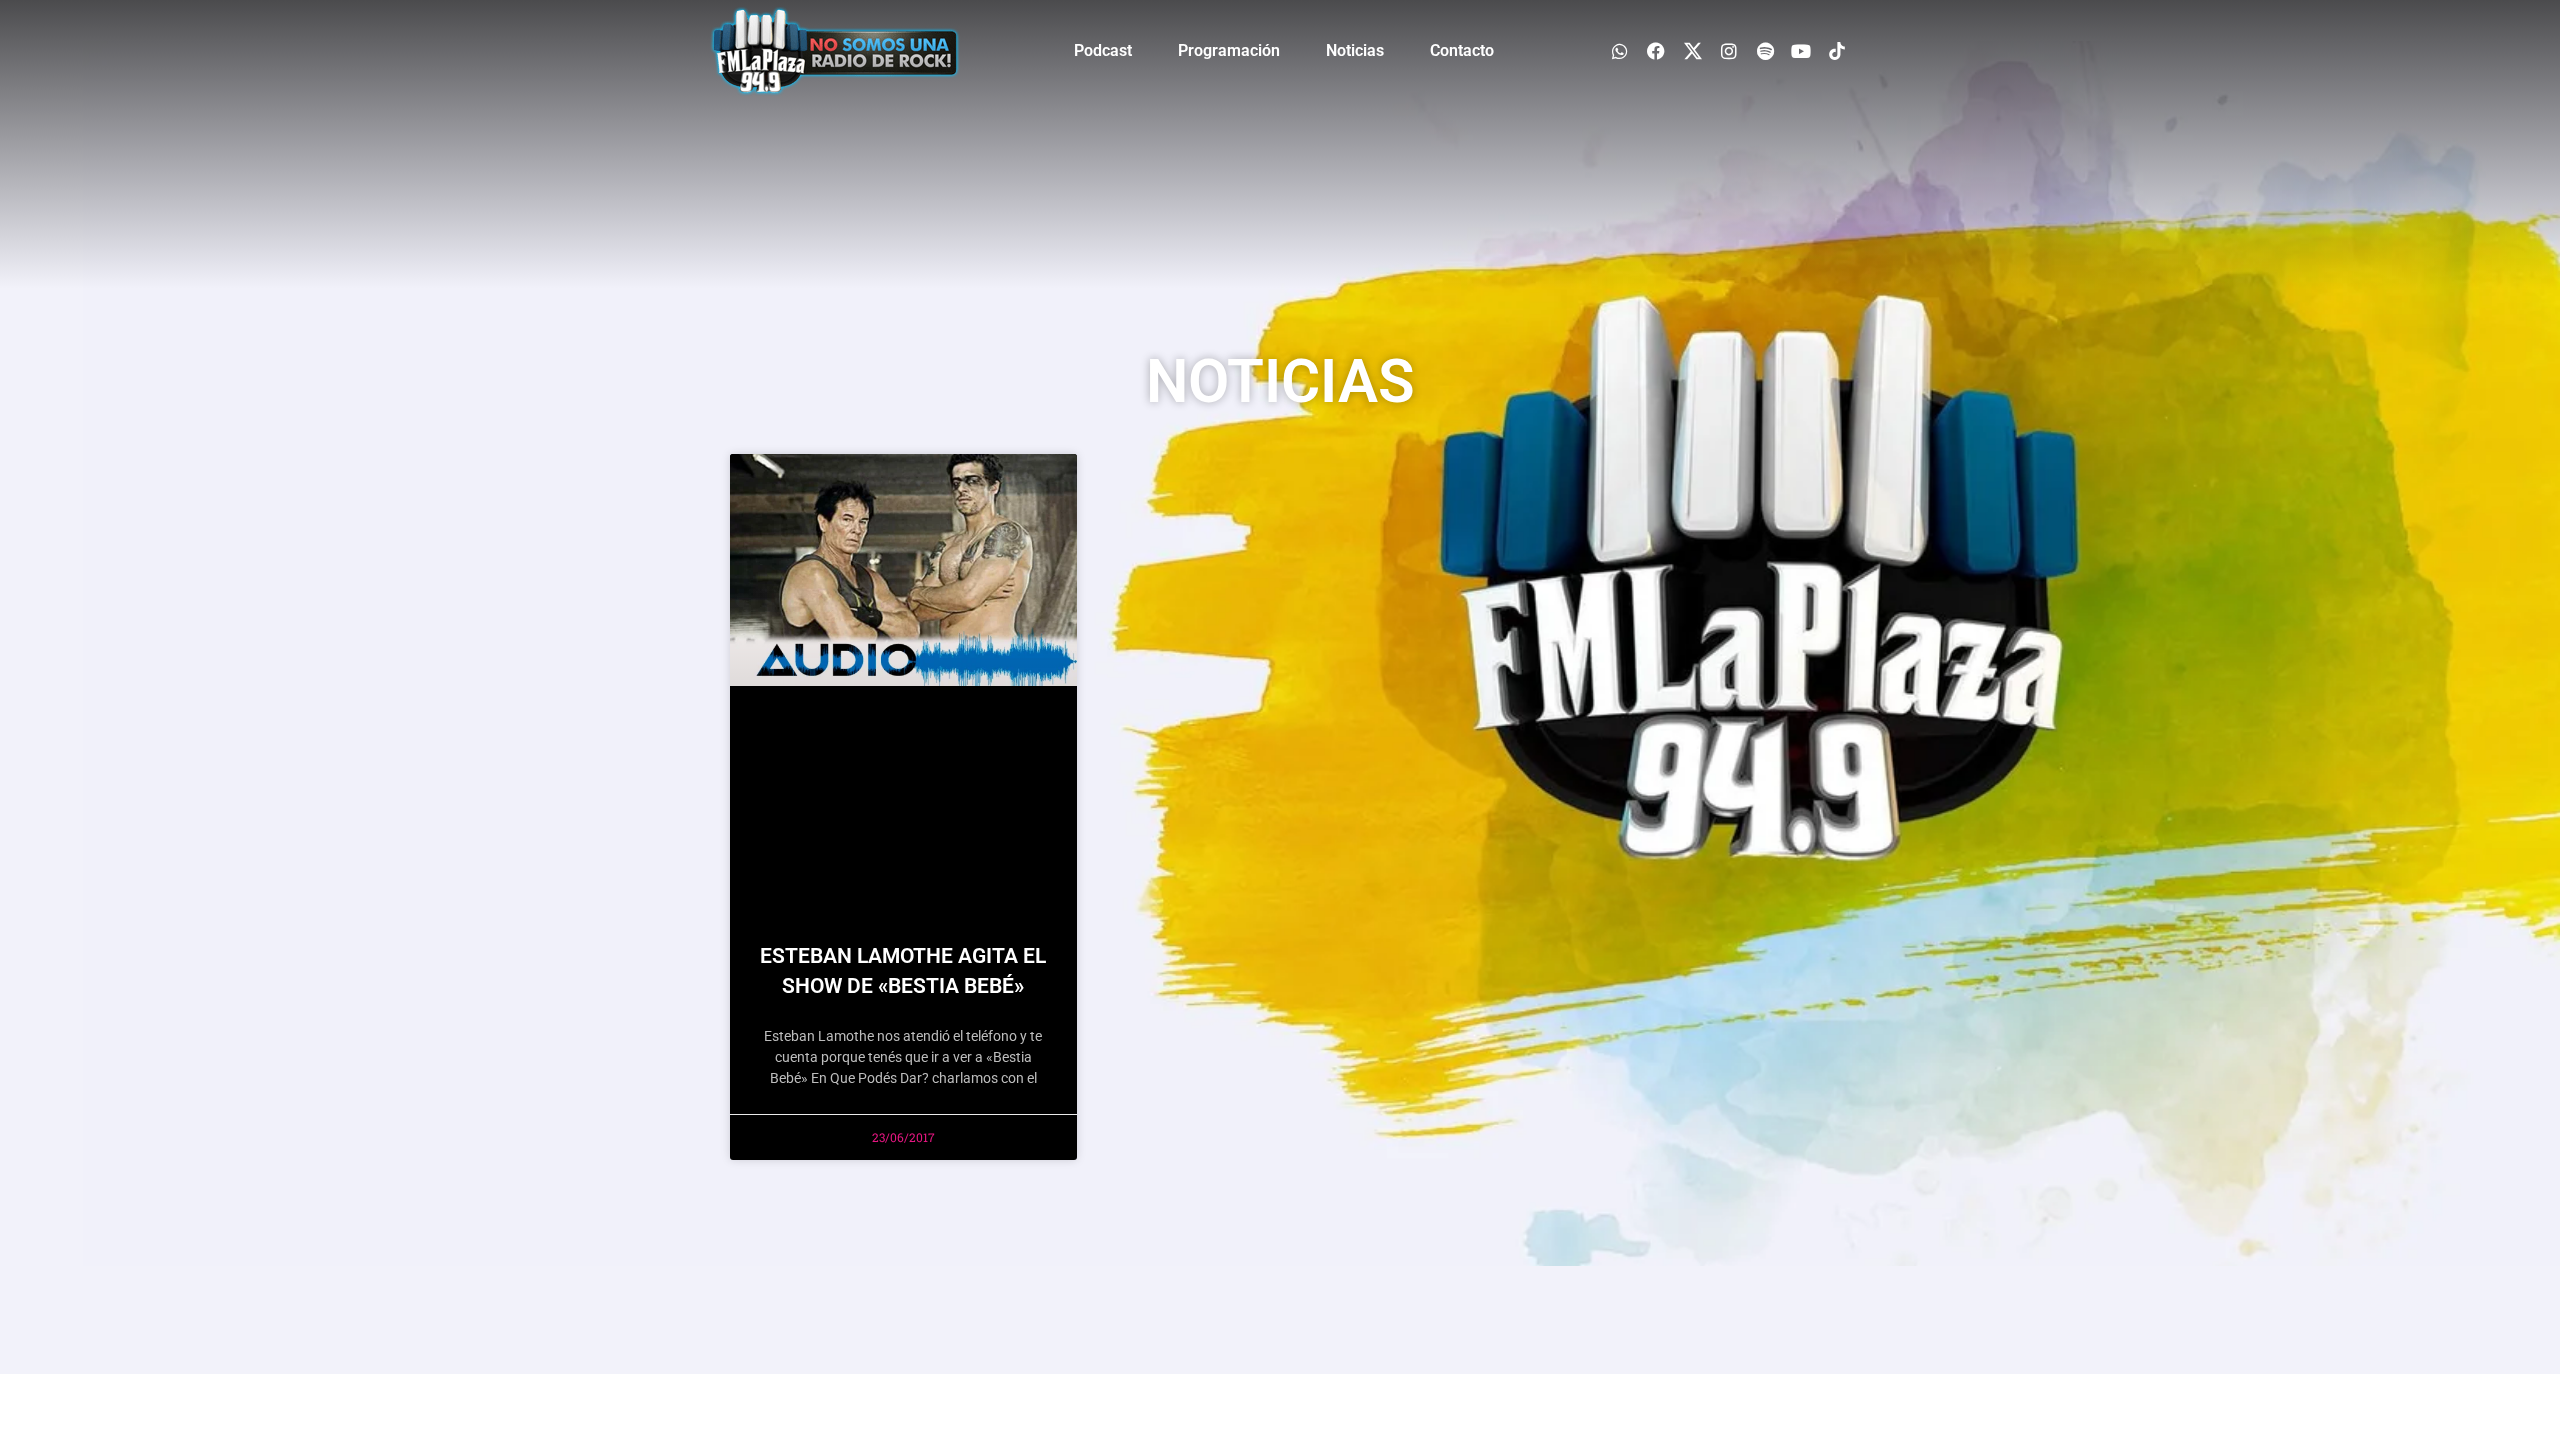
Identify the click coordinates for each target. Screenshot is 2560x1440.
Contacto (1462, 50)
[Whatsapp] (1620, 50)
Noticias (1355, 50)
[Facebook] (1656, 50)
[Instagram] (1728, 50)
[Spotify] (1764, 50)
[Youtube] (1801, 50)
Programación (1229, 50)
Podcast (1103, 50)
